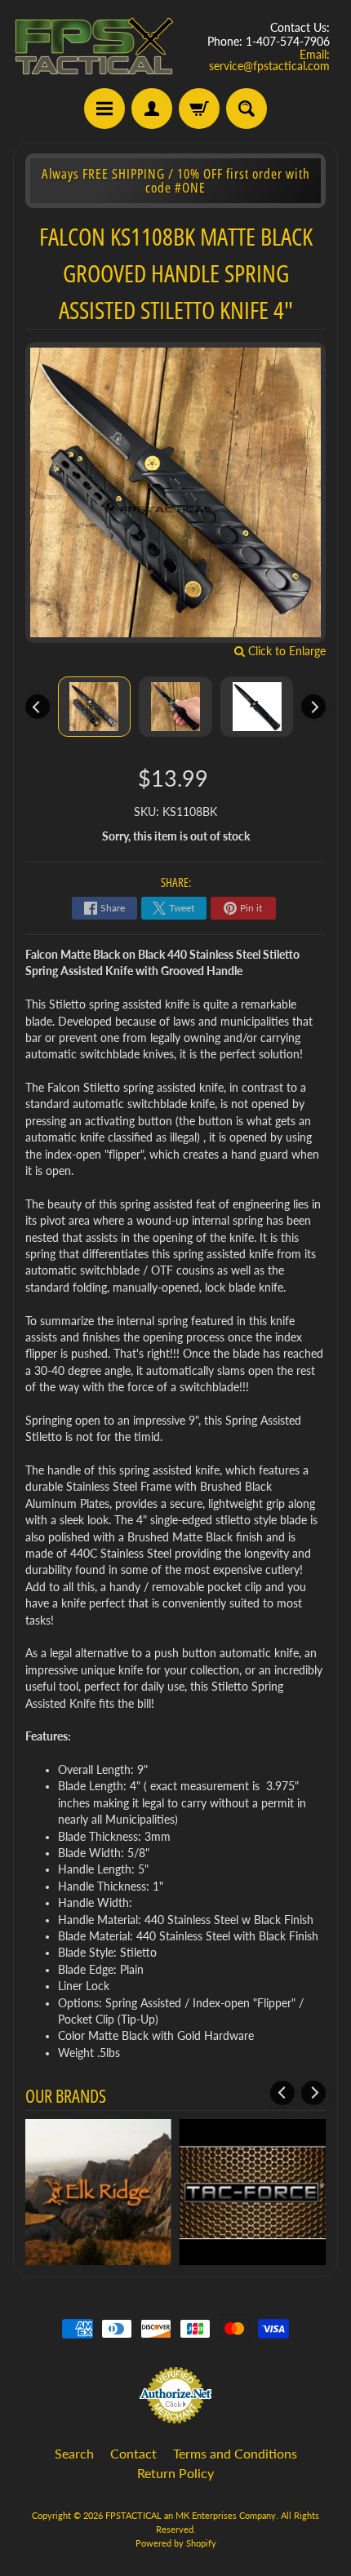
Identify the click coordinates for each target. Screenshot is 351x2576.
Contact (133, 2453)
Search (74, 2453)
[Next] (313, 707)
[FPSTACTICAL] (94, 47)
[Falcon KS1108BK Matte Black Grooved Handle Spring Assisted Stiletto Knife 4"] (95, 707)
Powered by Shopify (176, 2543)
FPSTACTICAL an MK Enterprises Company (191, 2515)
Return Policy (175, 2473)
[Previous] (38, 707)
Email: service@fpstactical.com (269, 60)
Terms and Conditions (235, 2453)
